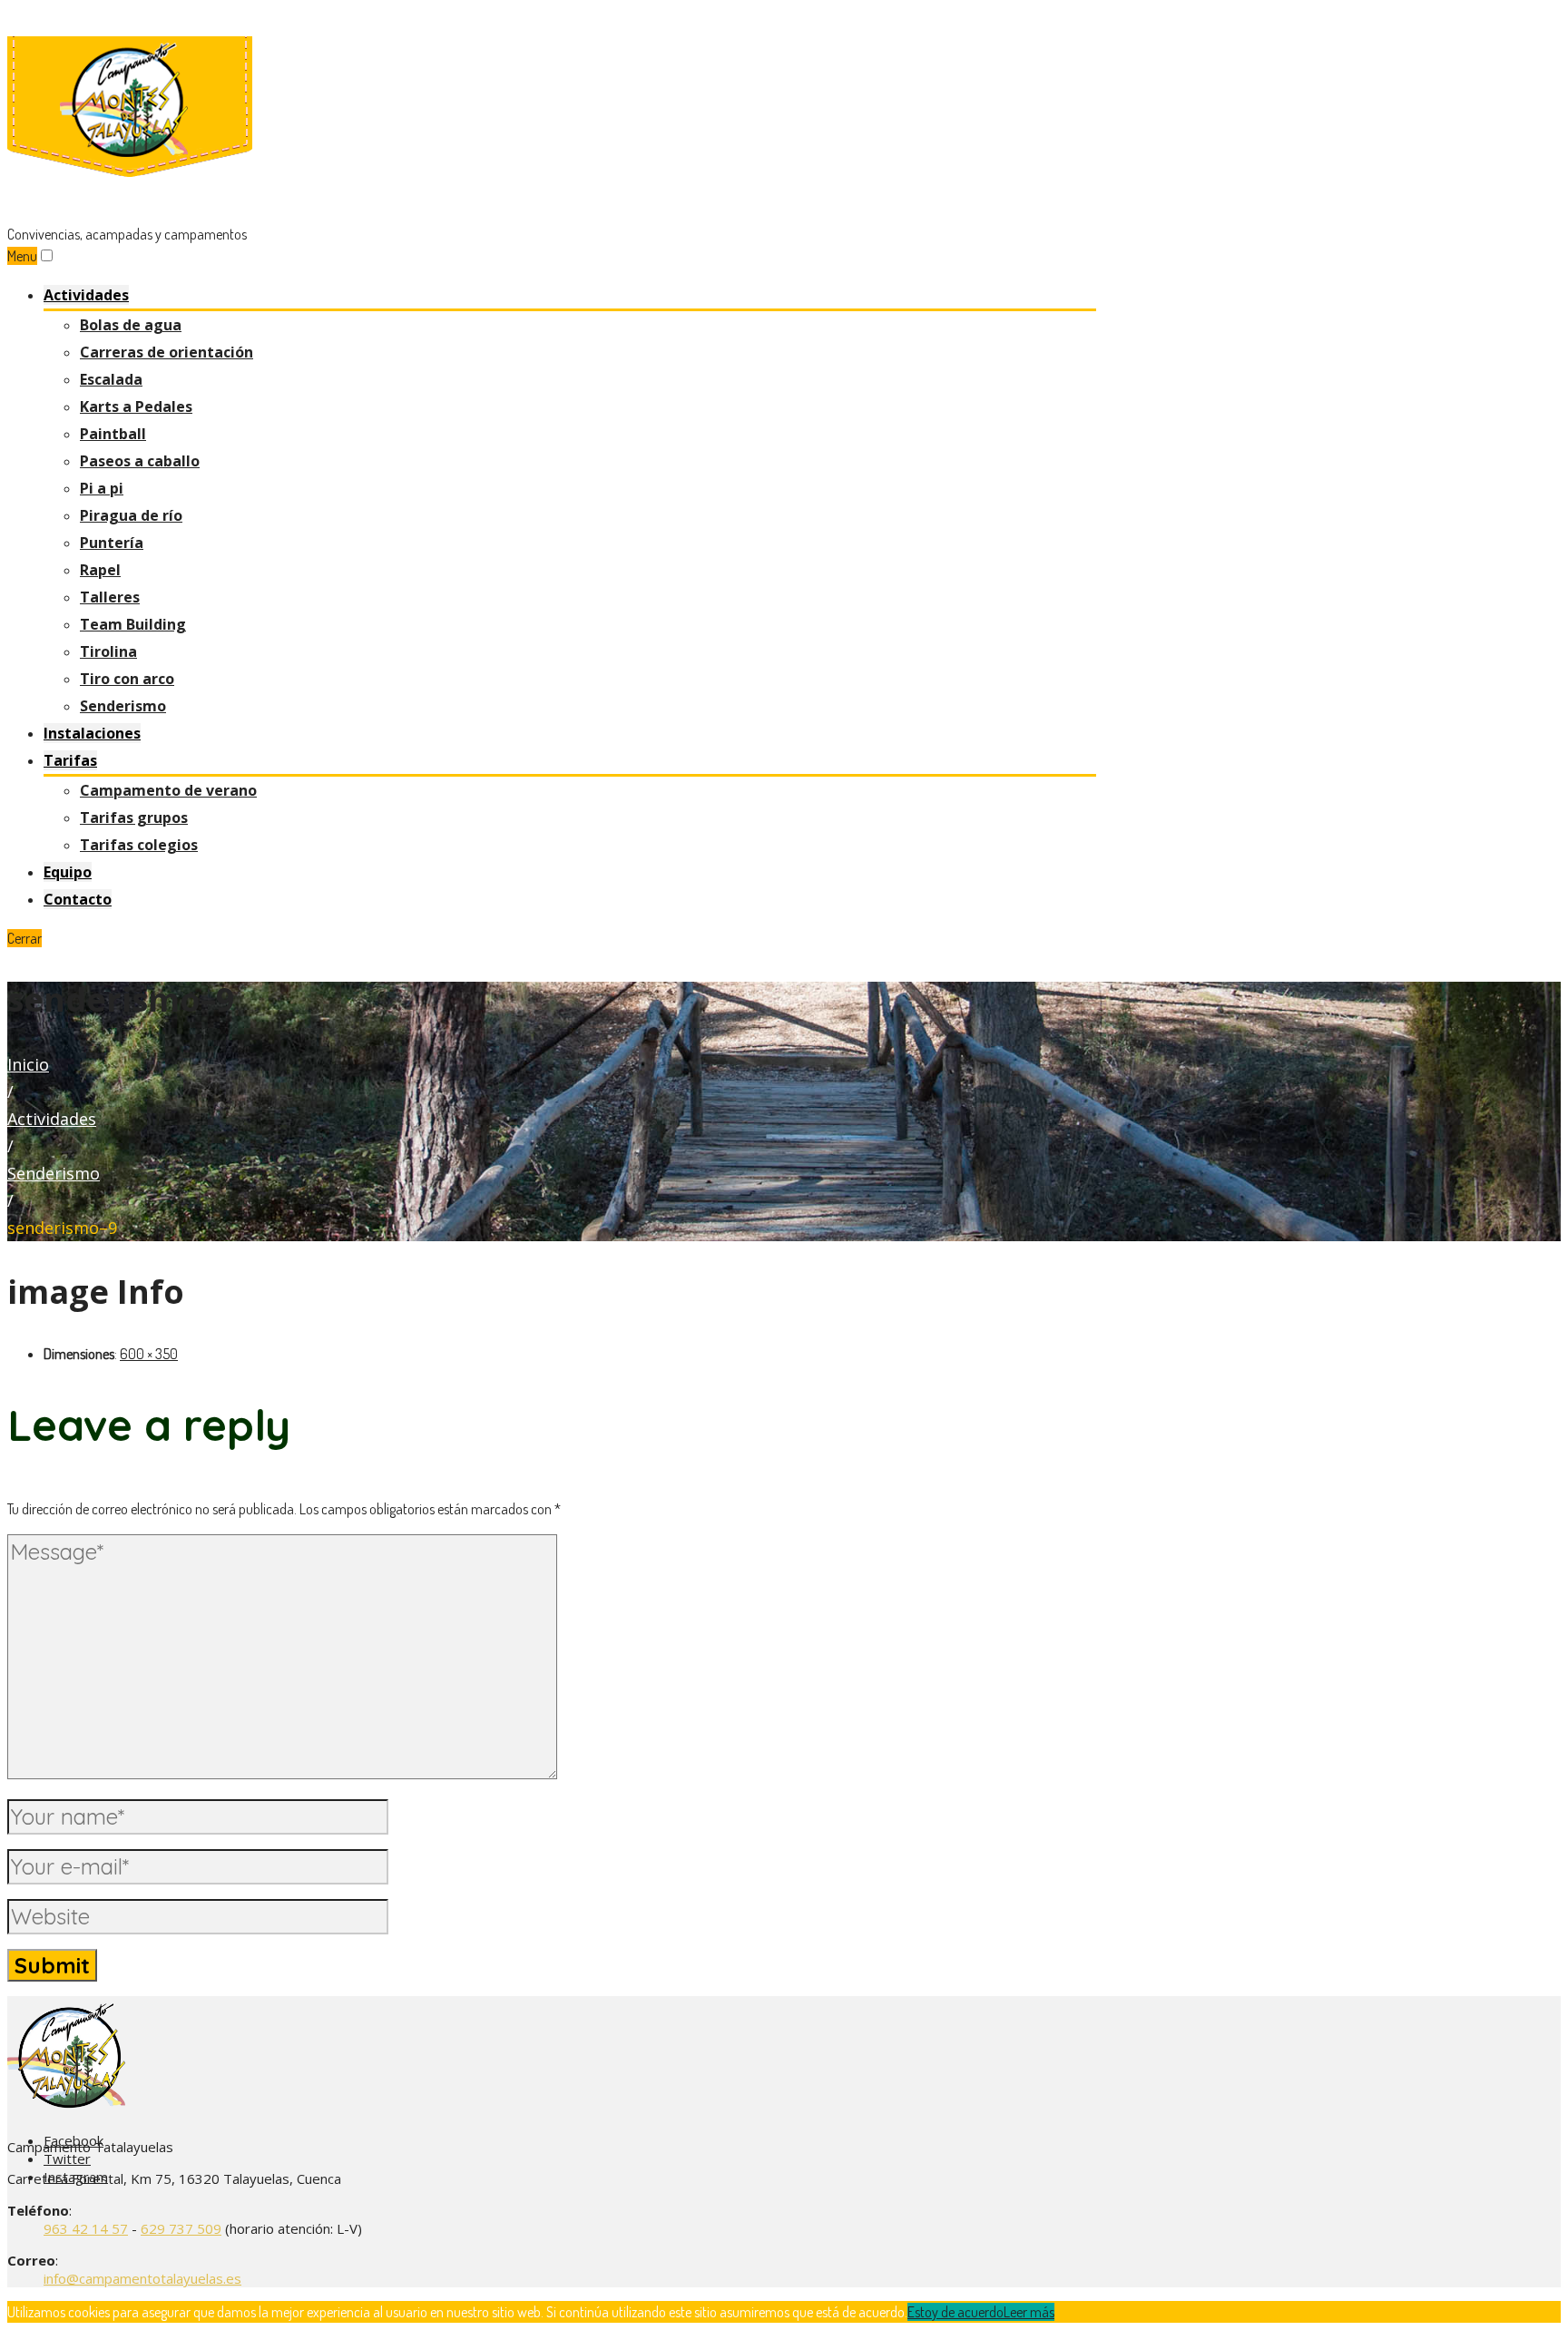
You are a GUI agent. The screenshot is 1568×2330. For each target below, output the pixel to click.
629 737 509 (181, 2228)
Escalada (111, 379)
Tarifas (70, 760)
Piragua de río (131, 515)
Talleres (110, 597)
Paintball (113, 434)
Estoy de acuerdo (955, 2312)
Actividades (86, 295)
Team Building (133, 624)
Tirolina (108, 651)
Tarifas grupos (134, 817)
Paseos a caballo (140, 461)
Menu (22, 256)
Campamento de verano (168, 790)
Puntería (112, 543)
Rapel (100, 570)
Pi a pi (102, 488)
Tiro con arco (127, 679)
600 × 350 (149, 1354)
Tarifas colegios (139, 845)
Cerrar (24, 938)
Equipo (68, 872)
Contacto (78, 899)
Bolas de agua (131, 325)
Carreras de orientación (167, 352)
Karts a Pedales (136, 406)
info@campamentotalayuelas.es (142, 2278)
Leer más (1029, 2312)
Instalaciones (92, 733)
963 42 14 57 (86, 2228)
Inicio (28, 1064)
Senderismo (123, 706)
